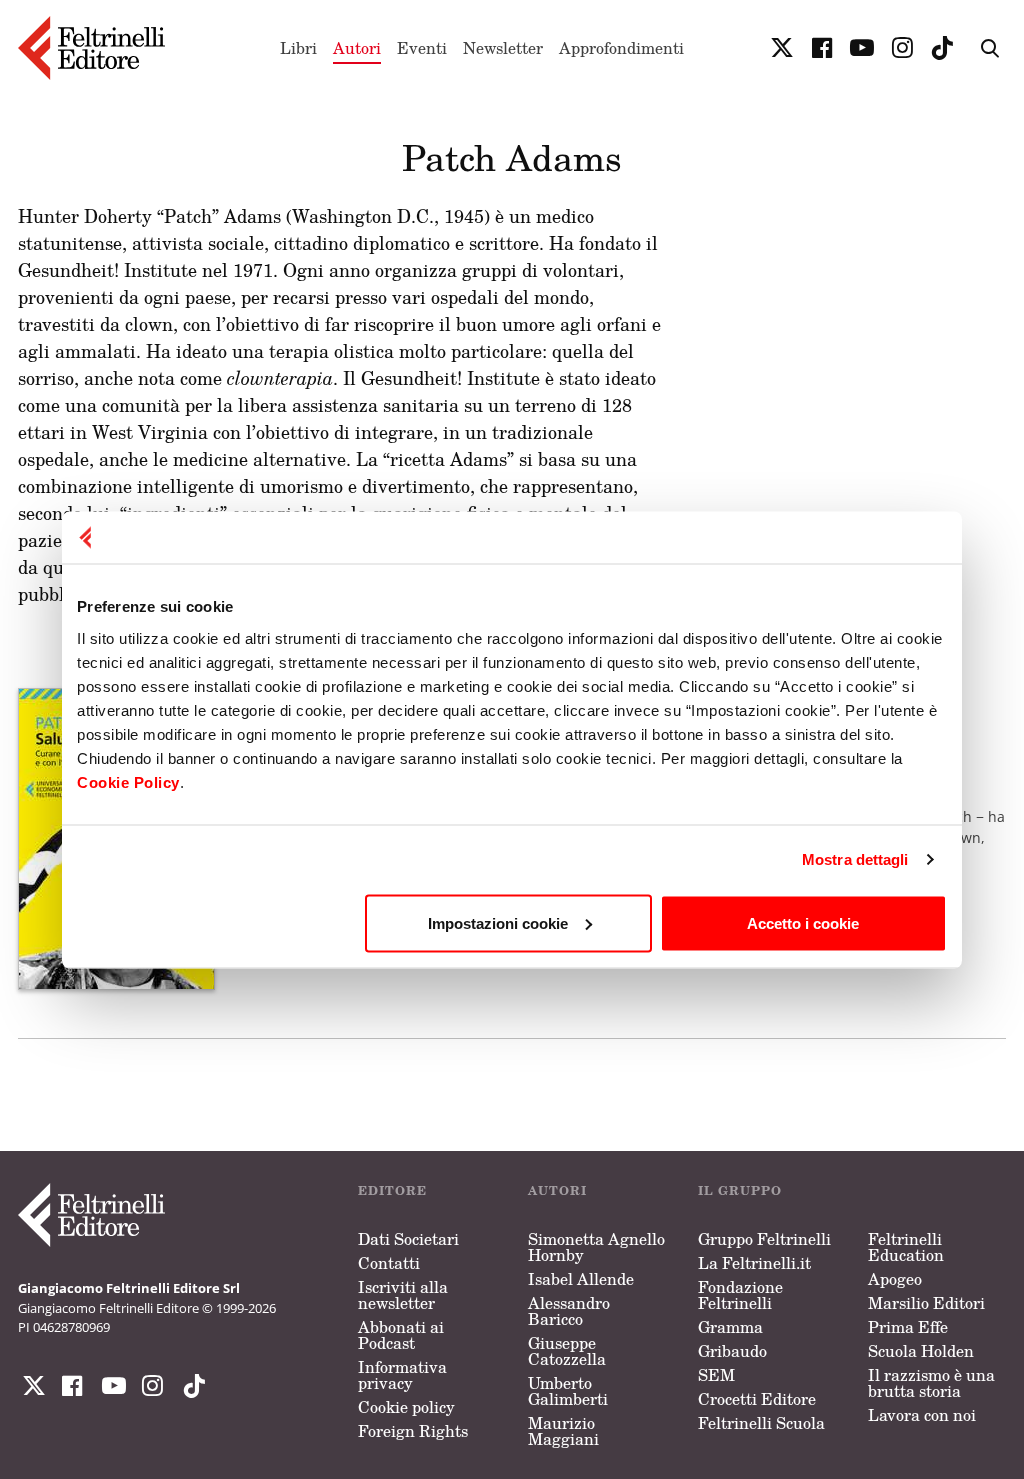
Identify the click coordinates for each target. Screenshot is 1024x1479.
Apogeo (895, 1279)
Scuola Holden (921, 1351)
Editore (392, 1190)
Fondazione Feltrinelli (740, 1295)
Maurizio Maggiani (563, 1431)
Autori (357, 48)
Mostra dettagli (855, 859)
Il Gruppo (740, 1190)
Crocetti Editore (757, 1399)
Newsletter (503, 48)
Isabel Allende (581, 1279)
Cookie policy (406, 1407)
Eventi (422, 48)
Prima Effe (908, 1327)
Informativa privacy (402, 1375)
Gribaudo (732, 1351)
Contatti (389, 1263)
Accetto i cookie (803, 922)
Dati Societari (408, 1239)
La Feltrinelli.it (754, 1263)
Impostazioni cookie (498, 922)
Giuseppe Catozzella (567, 1351)
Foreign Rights (413, 1431)
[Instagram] (190, 1386)
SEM (716, 1375)
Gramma (730, 1327)
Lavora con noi (922, 1415)
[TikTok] (942, 48)
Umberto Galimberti (568, 1391)
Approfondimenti (621, 48)
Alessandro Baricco (569, 1311)
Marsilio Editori (926, 1303)
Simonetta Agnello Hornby (596, 1247)
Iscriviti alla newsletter (403, 1295)
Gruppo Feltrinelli (764, 1239)
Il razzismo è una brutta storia (931, 1383)
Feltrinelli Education (906, 1247)
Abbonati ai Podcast (401, 1335)
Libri (298, 48)
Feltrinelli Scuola (761, 1423)
